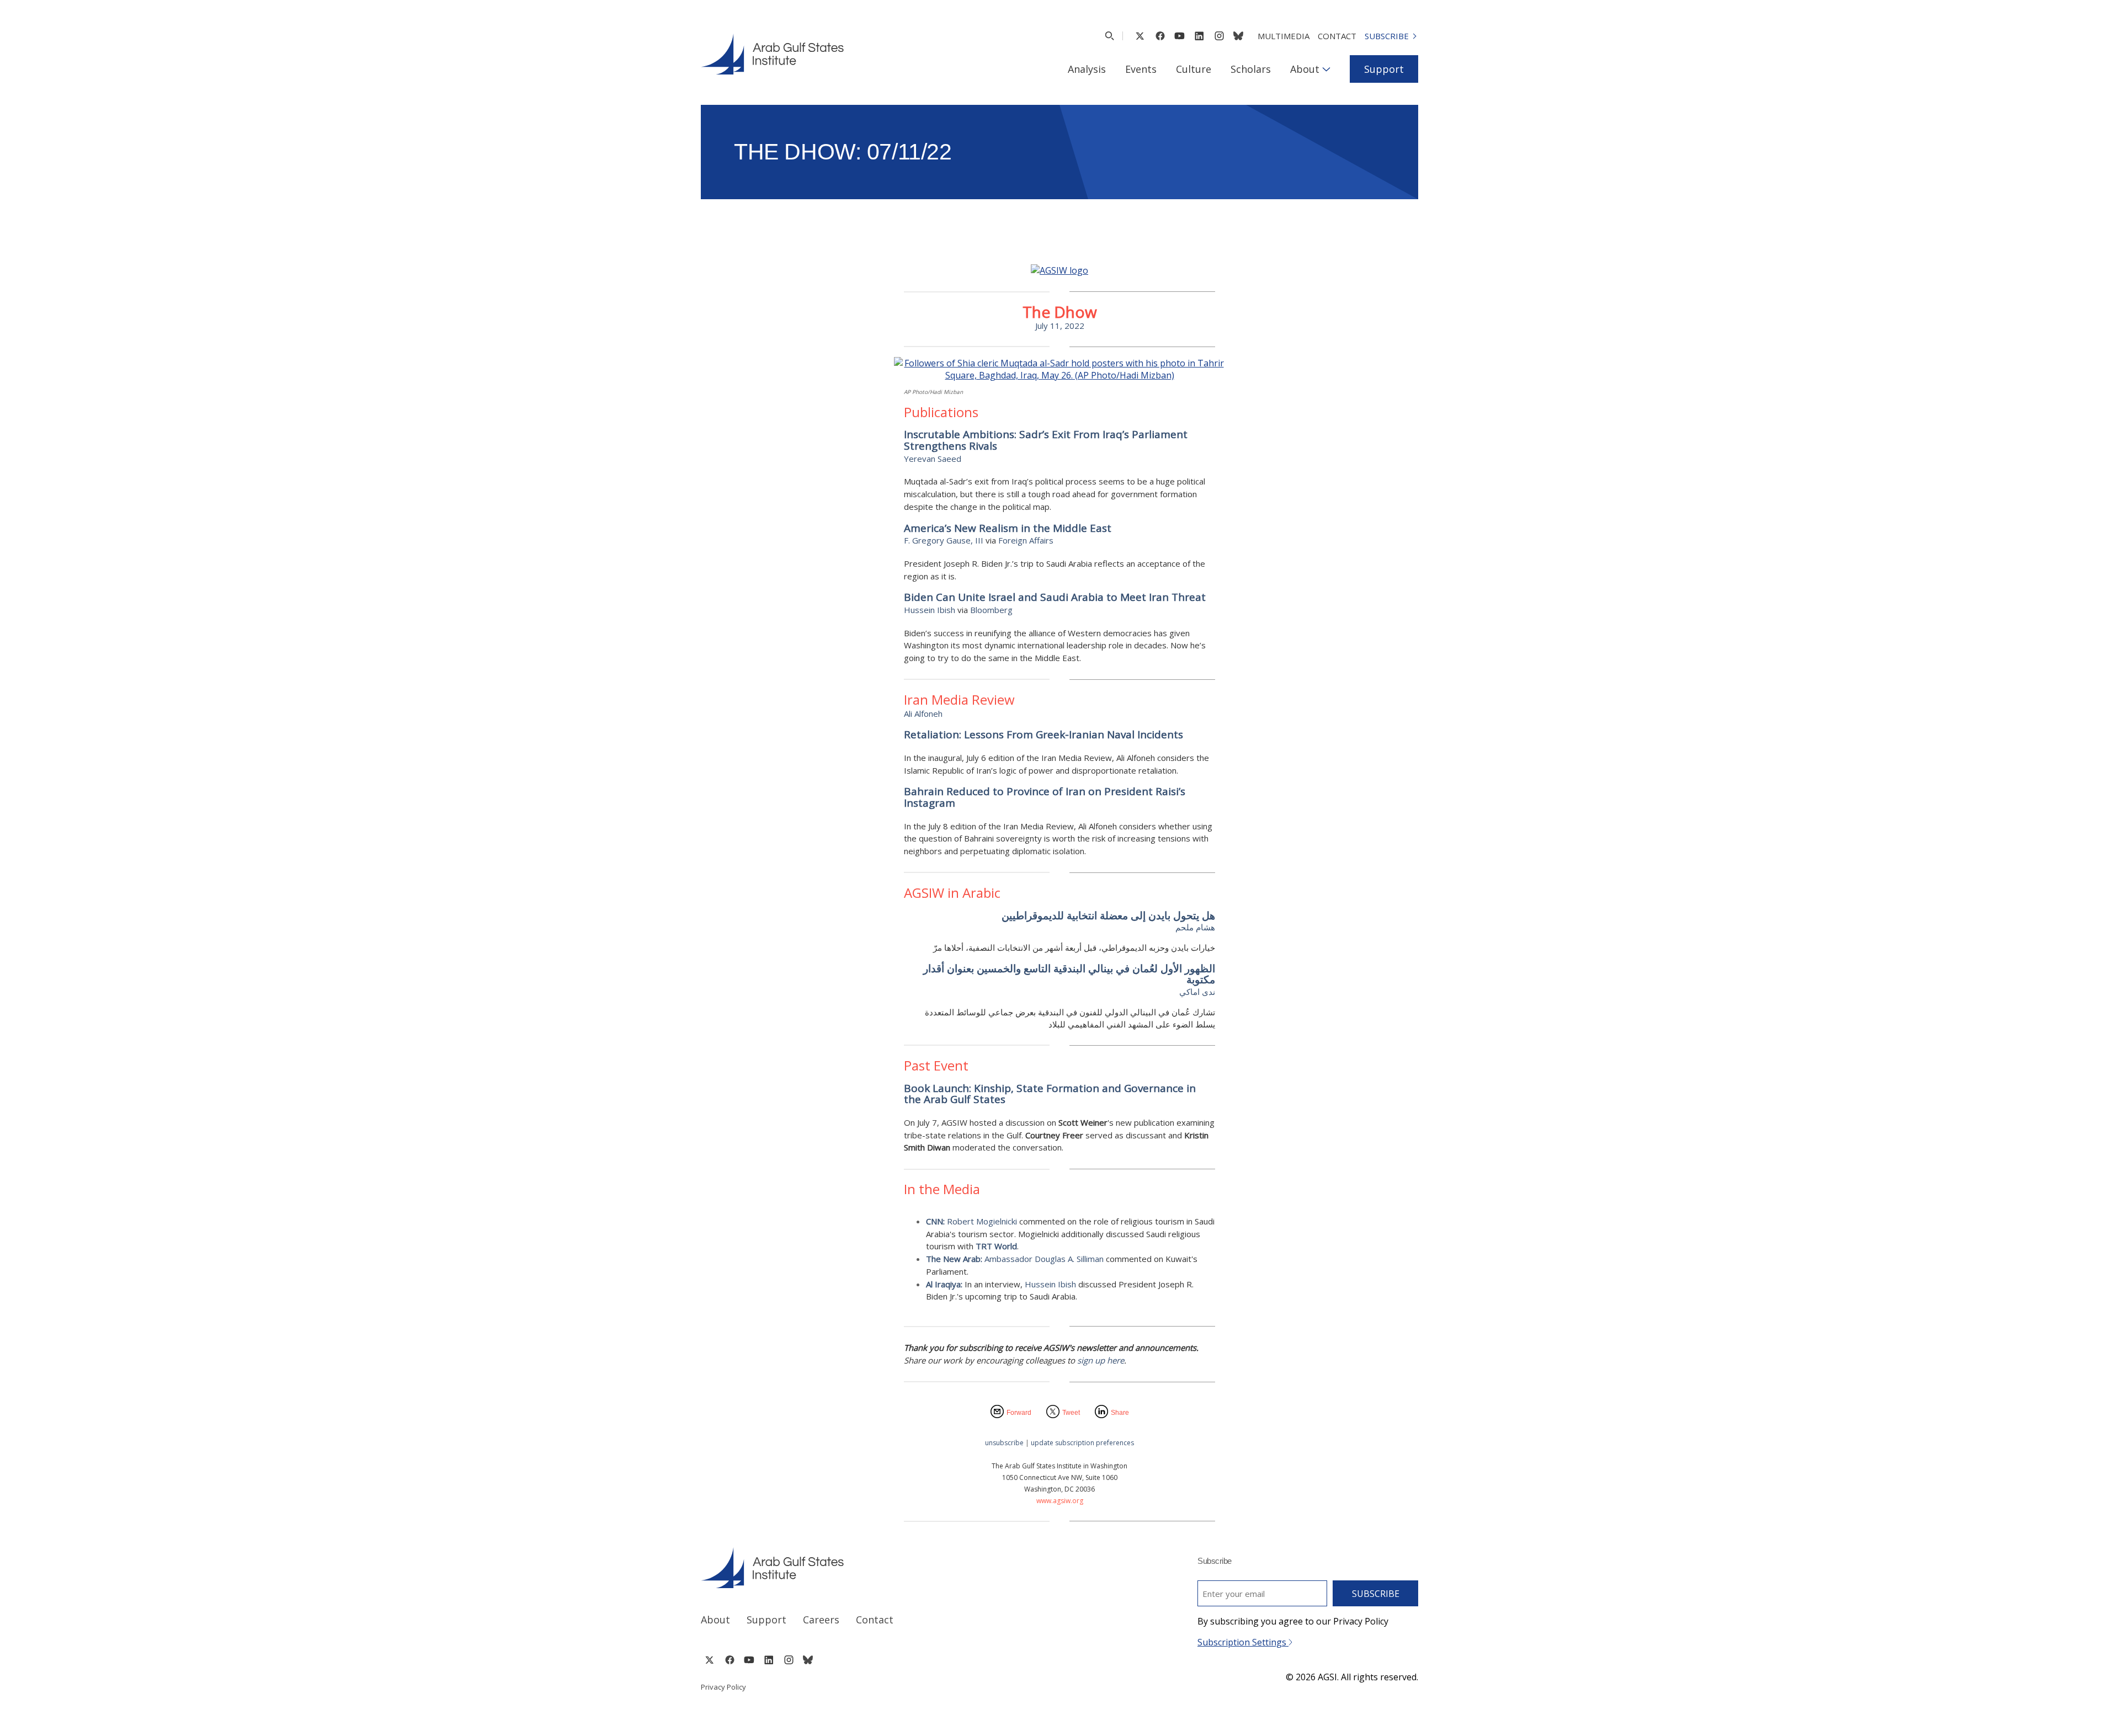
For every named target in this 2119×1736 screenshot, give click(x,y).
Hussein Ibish (930, 610)
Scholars (1251, 69)
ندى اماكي (1197, 992)
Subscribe (1387, 36)
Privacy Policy (723, 1687)
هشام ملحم (1195, 927)
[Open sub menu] (1326, 69)
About (1305, 69)
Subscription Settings (1243, 1642)
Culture (1194, 69)
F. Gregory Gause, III (944, 540)
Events (1141, 69)
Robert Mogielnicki (982, 1221)
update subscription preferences (1082, 1443)
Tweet (1071, 1413)
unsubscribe (1004, 1443)
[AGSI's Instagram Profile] (1219, 36)
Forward (1019, 1413)
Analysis (1087, 69)
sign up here (1101, 1360)
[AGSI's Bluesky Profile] (1238, 36)
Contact (1337, 36)
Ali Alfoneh (923, 713)
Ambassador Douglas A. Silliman (1044, 1259)
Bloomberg (991, 610)
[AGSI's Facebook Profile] (1160, 36)
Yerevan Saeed (933, 459)
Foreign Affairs (1026, 540)
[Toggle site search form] (1109, 36)
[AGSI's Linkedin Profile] (1199, 36)
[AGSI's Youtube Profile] (1180, 36)
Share (1120, 1413)
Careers (821, 1620)
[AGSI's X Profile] (1140, 36)
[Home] (870, 1568)
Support (1384, 69)
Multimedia (1284, 36)
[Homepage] (772, 54)
